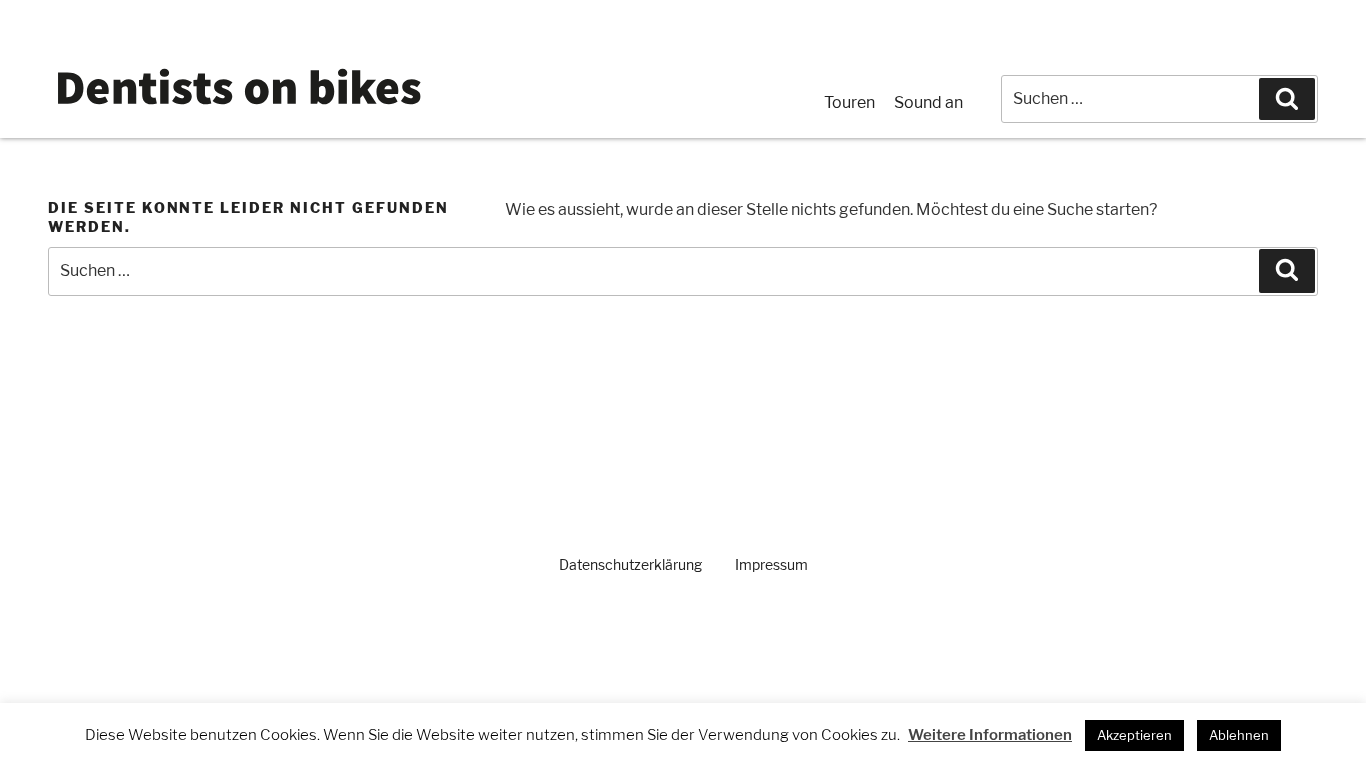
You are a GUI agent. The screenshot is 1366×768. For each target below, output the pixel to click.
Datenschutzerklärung (630, 564)
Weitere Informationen (990, 735)
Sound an (928, 102)
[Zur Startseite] (238, 110)
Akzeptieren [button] (1134, 735)
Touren (849, 102)
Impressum (771, 564)
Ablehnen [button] (1239, 735)
